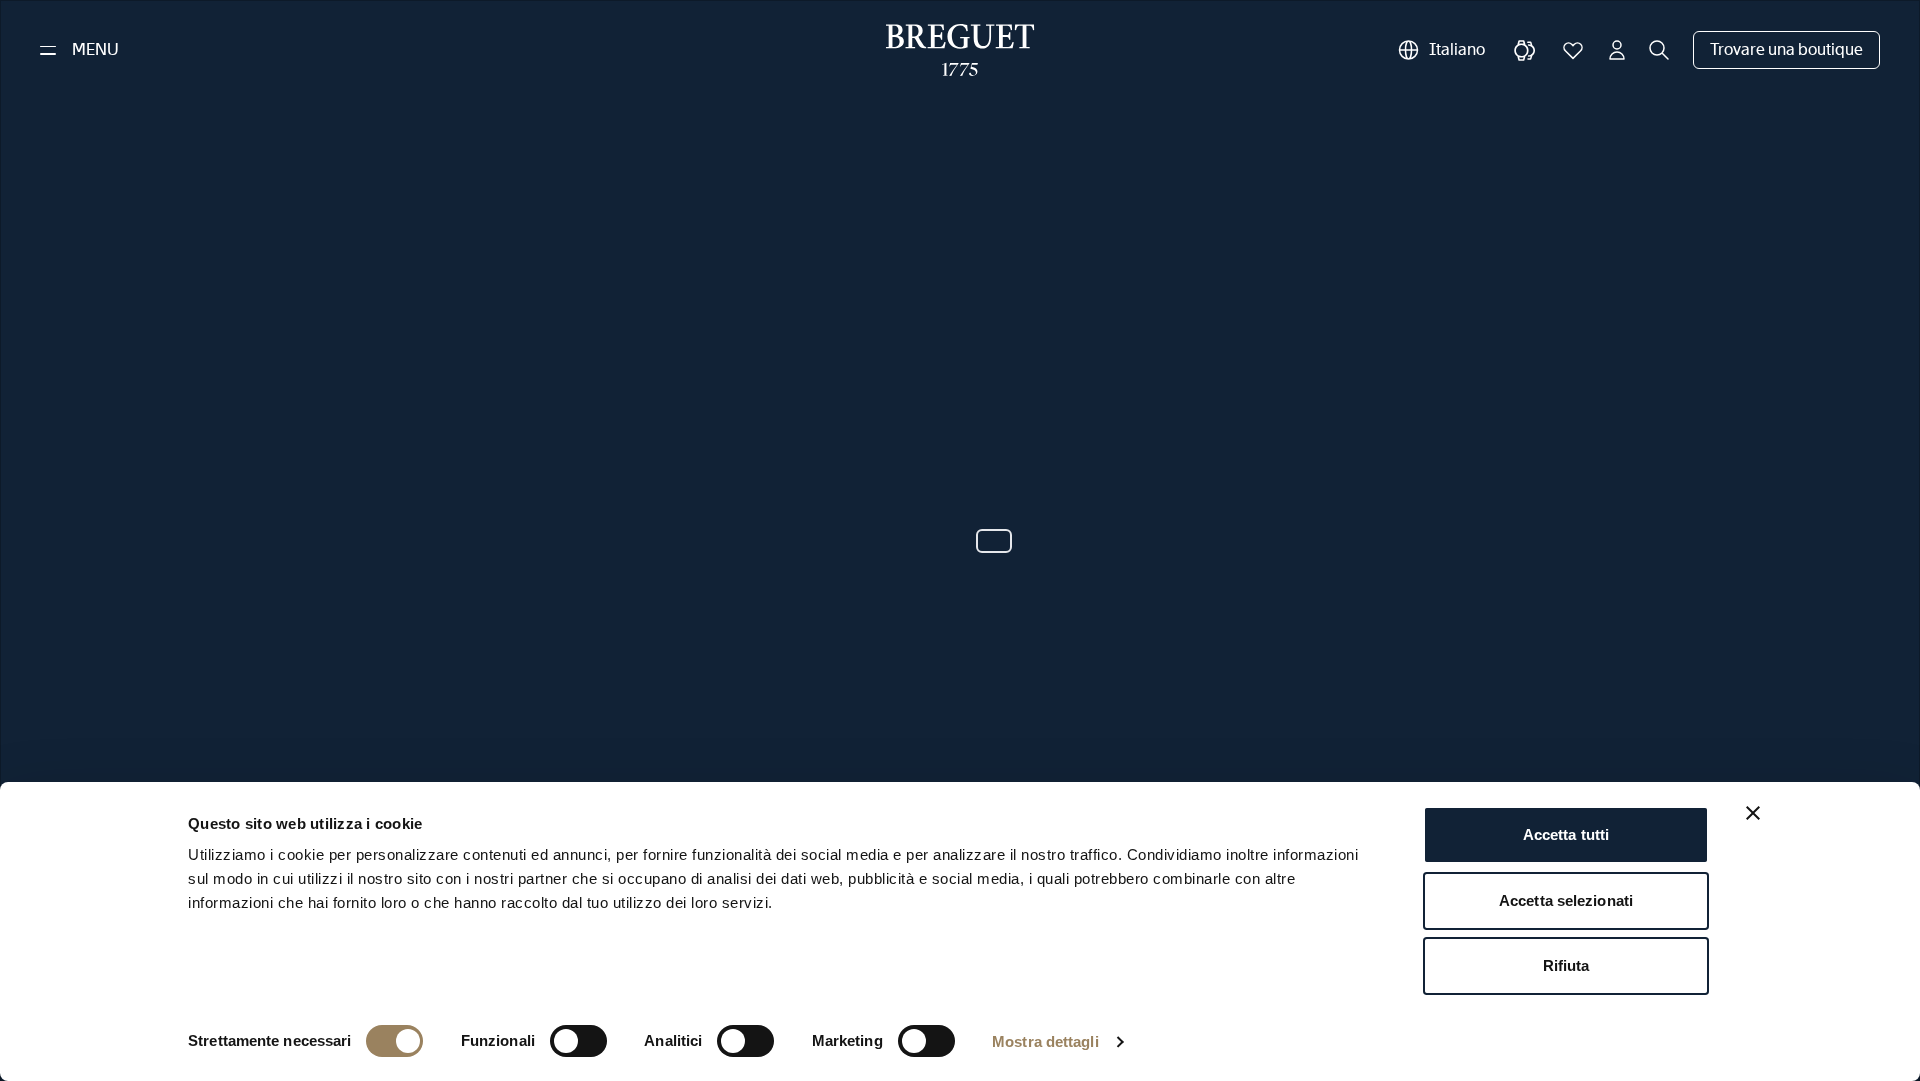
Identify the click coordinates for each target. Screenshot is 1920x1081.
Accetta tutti (1566, 834)
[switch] (578, 1041)
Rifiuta (1566, 965)
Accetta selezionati (1566, 900)
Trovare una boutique (1786, 49)
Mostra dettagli (1045, 1041)
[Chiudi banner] (1753, 813)
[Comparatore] (1525, 50)
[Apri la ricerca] (1659, 50)
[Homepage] (960, 50)
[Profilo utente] (1617, 50)
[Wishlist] (1573, 50)
